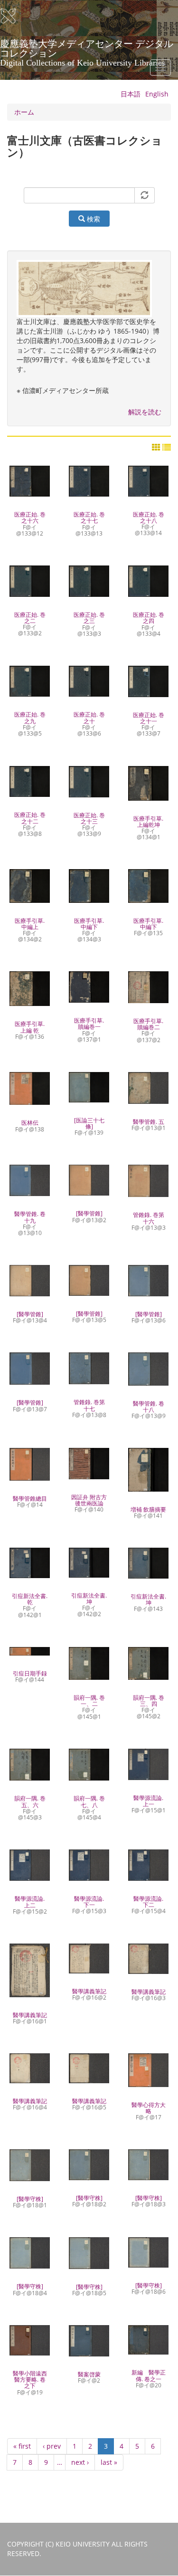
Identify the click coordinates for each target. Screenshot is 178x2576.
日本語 (131, 94)
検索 (93, 219)
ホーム (24, 112)
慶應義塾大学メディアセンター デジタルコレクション (87, 47)
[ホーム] (14, 16)
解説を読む (145, 412)
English (157, 94)
